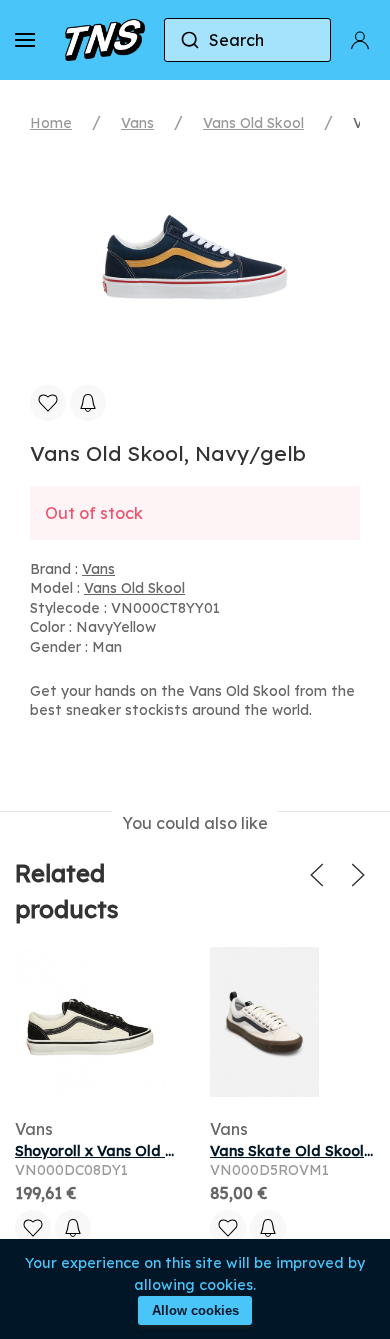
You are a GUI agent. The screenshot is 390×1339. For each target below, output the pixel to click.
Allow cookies (195, 1310)
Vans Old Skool (253, 123)
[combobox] (248, 40)
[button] (25, 40)
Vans (137, 123)
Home (51, 123)
